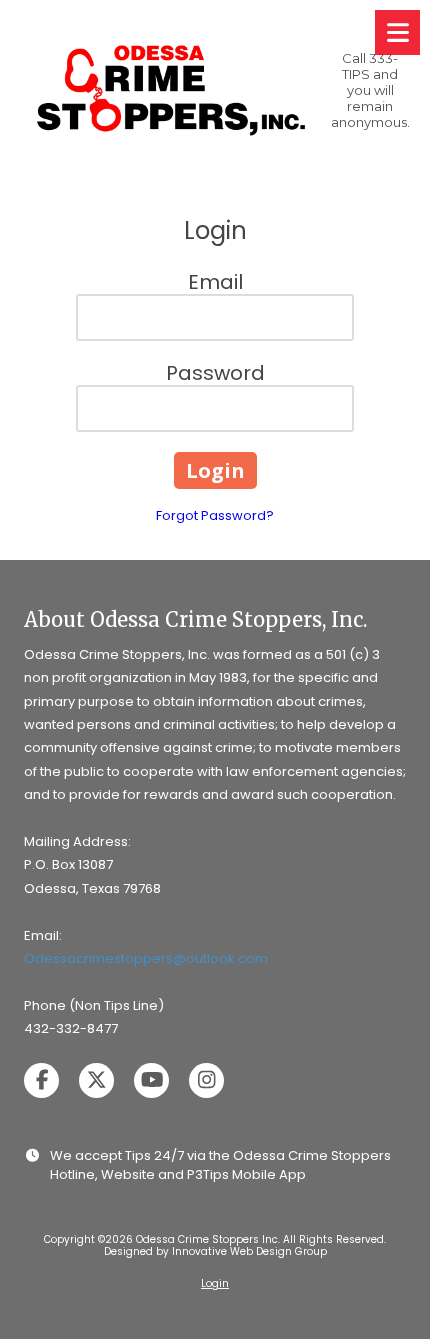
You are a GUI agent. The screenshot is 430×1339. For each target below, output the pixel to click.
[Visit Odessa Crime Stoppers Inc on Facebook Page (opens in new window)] (41, 1080)
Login (215, 1283)
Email (215, 282)
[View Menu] (397, 32)
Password (215, 373)
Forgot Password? (215, 515)
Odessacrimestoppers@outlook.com (146, 958)
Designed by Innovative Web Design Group (215, 1251)
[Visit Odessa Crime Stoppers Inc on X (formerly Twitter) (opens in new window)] (96, 1080)
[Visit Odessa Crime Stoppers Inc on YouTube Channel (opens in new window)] (151, 1080)
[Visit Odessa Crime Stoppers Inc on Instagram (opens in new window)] (206, 1080)
